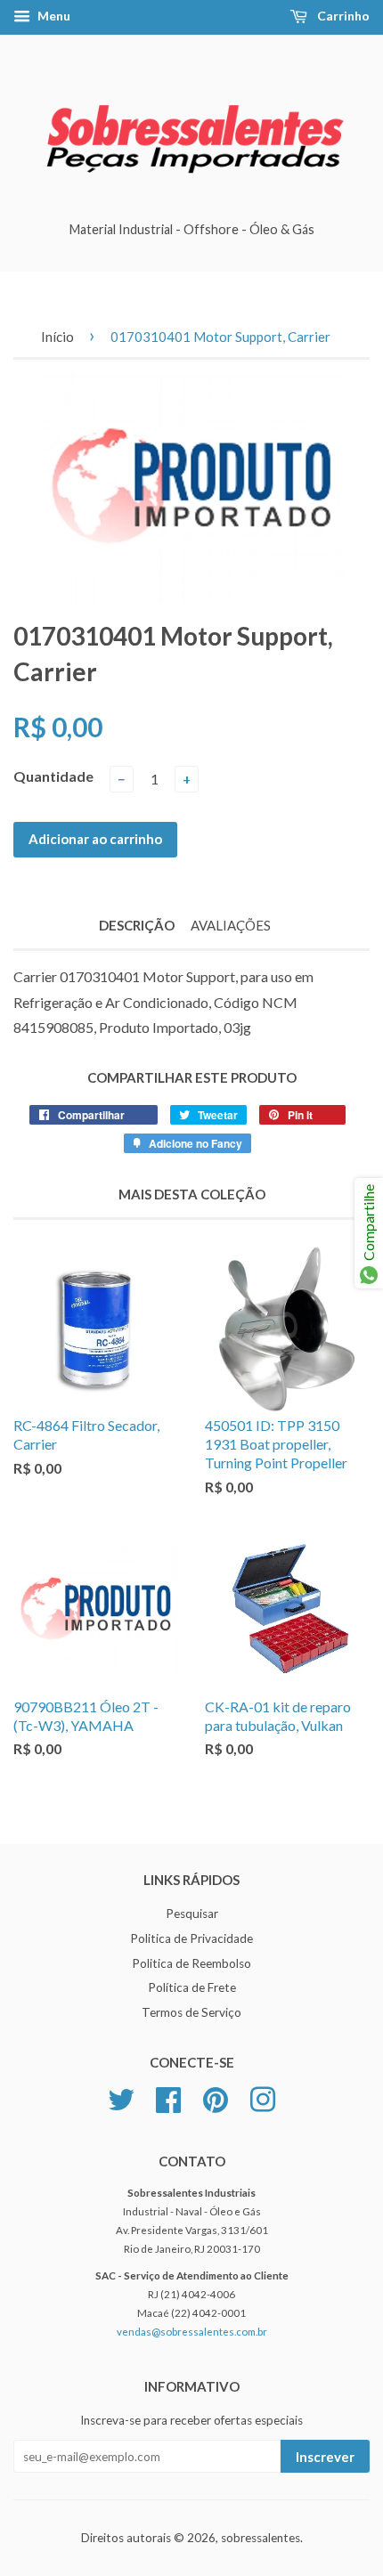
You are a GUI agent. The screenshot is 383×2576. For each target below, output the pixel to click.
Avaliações (231, 925)
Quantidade (53, 776)
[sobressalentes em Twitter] (121, 2098)
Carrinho (342, 16)
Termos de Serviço (191, 2012)
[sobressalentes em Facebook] (168, 2098)
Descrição (137, 925)
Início (57, 337)
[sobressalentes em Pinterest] (216, 2098)
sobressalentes (261, 2538)
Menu (53, 16)
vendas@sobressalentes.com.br (192, 2332)
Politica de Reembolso (191, 1963)
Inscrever (325, 2457)
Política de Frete (192, 1987)
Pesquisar (192, 1914)
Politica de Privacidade (191, 1938)
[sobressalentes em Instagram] (263, 2098)
